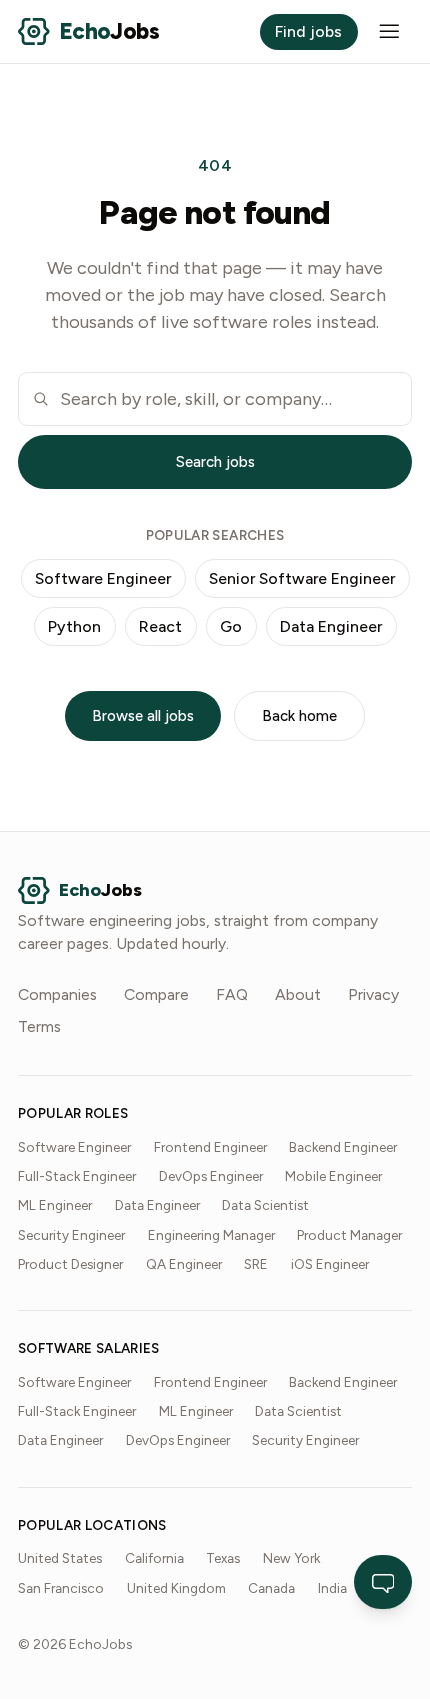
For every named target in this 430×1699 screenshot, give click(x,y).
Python (74, 626)
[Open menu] (389, 31)
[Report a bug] (383, 1582)
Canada (271, 1588)
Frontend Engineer (210, 1147)
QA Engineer (184, 1264)
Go (231, 626)
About (298, 994)
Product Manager (349, 1235)
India (332, 1588)
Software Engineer (103, 578)
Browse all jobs (143, 716)
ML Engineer (55, 1205)
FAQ (232, 994)
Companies (57, 994)
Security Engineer (71, 1235)
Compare (156, 994)
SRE (256, 1264)
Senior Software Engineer (302, 578)
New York (291, 1558)
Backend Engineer (343, 1147)
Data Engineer (331, 626)
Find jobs (308, 31)
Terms (39, 1026)
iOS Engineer (330, 1264)
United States (60, 1558)
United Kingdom (176, 1588)
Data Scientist (265, 1205)
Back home (299, 716)
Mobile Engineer (333, 1176)
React (160, 626)
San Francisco (61, 1588)
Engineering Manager (211, 1235)
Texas (223, 1558)
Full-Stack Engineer (77, 1176)
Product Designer (70, 1264)
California (154, 1558)
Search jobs (215, 462)
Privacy (373, 994)
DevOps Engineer (211, 1176)
